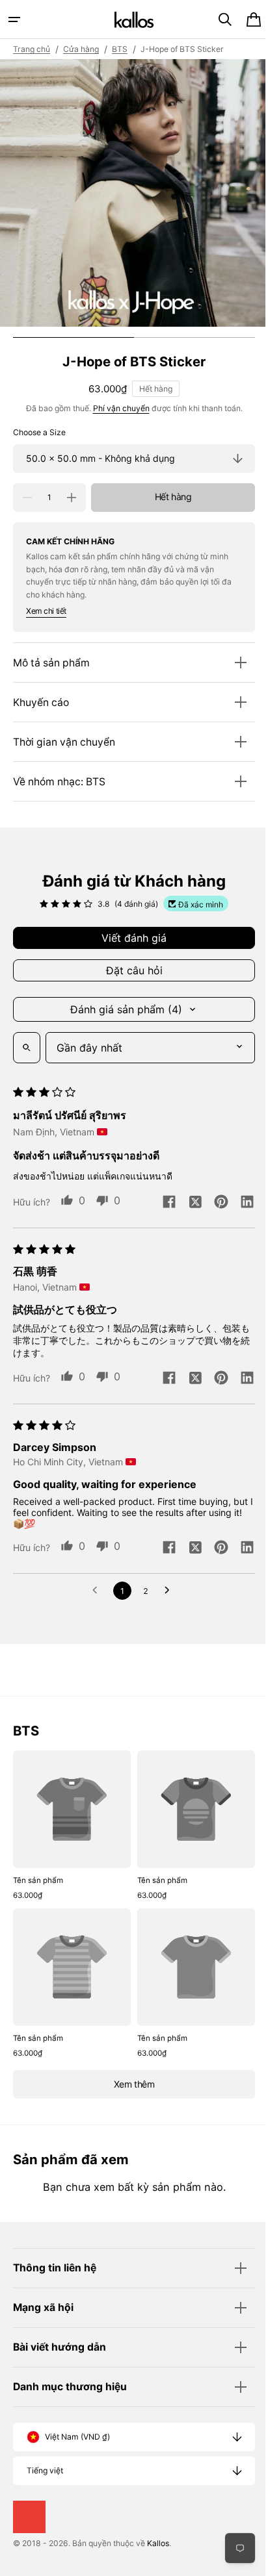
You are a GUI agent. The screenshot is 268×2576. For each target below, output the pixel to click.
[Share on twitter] (185, 1203)
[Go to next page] (166, 1591)
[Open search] (27, 1048)
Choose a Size (39, 432)
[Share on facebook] (159, 1203)
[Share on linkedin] (237, 1203)
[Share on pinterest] (211, 1203)
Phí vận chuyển (116, 408)
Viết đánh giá (129, 938)
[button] (14, 19)
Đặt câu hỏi (129, 970)
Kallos (158, 2543)
